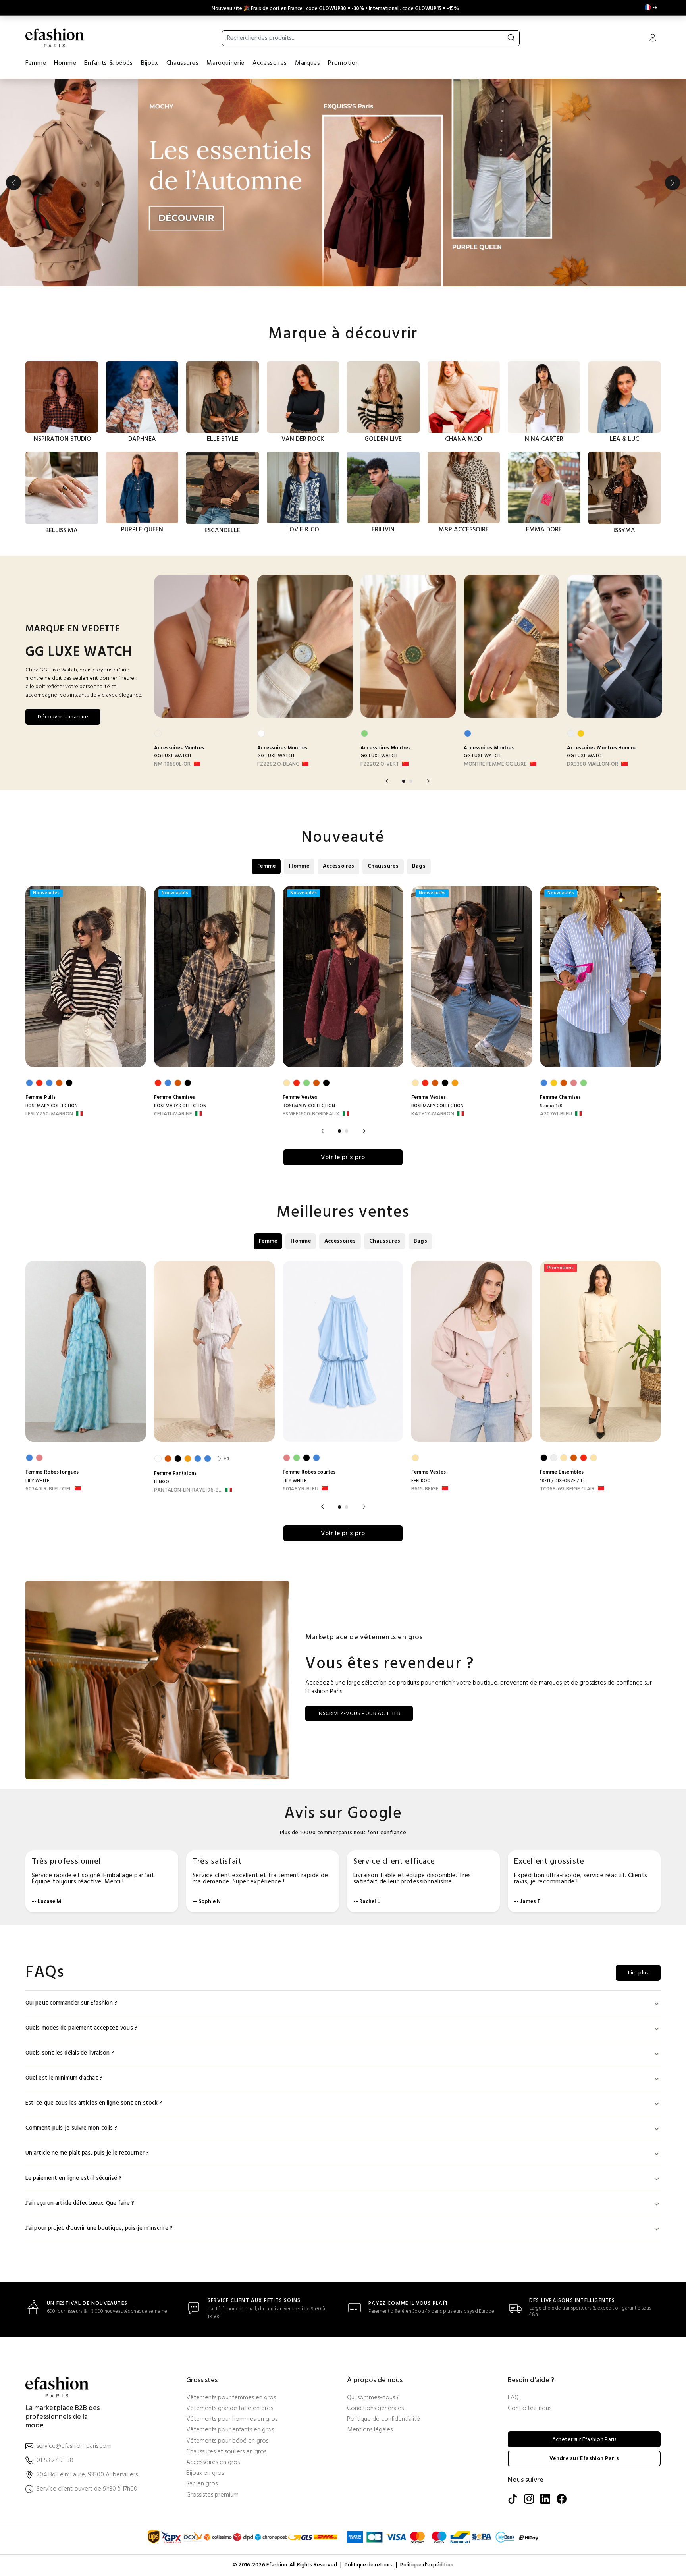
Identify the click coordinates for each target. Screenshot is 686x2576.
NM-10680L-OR (172, 656)
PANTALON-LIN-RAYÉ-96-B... (188, 1382)
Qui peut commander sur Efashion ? (71, 1894)
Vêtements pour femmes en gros (231, 2289)
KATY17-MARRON (433, 1005)
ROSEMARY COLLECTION (52, 997)
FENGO (162, 1373)
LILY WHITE (37, 1372)
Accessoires (270, 63)
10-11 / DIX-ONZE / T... (563, 1372)
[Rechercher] (511, 38)
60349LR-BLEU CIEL (48, 1380)
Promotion (343, 63)
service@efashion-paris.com (74, 2338)
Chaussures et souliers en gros (226, 2343)
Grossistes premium (212, 2386)
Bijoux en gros (205, 2365)
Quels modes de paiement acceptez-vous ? (81, 1919)
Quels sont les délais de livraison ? (70, 1944)
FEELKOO (421, 1372)
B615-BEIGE (425, 1380)
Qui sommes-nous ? (373, 2289)
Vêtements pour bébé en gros (227, 2332)
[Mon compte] (653, 39)
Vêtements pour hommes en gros (232, 2311)
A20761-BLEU (556, 1005)
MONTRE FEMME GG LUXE (495, 656)
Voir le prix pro (343, 1049)
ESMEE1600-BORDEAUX (311, 1005)
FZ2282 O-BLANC (278, 656)
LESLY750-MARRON (49, 1005)
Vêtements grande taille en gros (230, 2300)
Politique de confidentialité (383, 2311)
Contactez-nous (530, 2300)
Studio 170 (551, 997)
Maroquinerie (225, 63)
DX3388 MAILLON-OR (593, 656)
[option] (343, 83)
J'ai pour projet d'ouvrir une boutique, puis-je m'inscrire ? (99, 2120)
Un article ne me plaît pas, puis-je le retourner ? (87, 2044)
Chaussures (182, 63)
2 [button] (411, 672)
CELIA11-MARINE (173, 1005)
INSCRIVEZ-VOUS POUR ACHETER (359, 1605)
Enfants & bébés (109, 63)
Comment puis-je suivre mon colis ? (71, 2019)
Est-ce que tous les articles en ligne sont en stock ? (94, 1994)
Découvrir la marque (63, 608)
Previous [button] (13, 128)
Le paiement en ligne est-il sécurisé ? (74, 2069)
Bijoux (150, 63)
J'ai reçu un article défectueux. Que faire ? (80, 2095)
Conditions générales (375, 2300)
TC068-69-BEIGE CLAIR (567, 1380)
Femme (36, 63)
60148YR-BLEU (301, 1380)
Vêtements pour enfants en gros (230, 2321)
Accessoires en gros (213, 2354)
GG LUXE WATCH (172, 647)
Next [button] (673, 128)
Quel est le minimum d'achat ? (64, 1969)
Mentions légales (370, 2321)
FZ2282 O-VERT (380, 656)
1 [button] (404, 672)
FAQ (513, 2289)
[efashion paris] (55, 38)
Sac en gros (202, 2375)
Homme (65, 63)
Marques (307, 63)
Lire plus (638, 1864)
